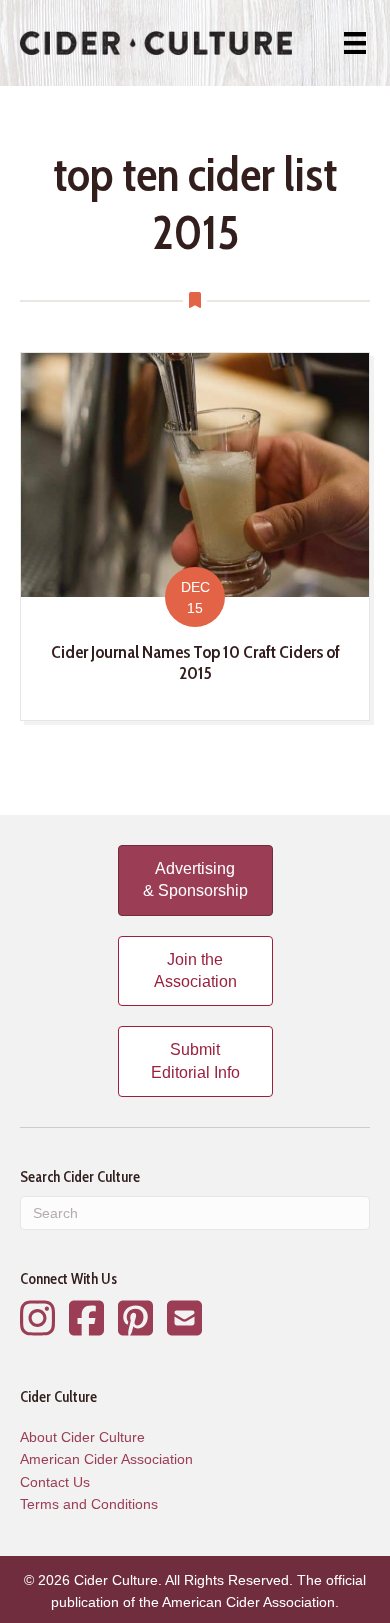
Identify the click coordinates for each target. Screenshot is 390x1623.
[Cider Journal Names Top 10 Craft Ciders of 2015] (195, 536)
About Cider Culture (82, 1437)
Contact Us (55, 1482)
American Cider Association (106, 1459)
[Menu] (355, 43)
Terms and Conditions (89, 1504)
